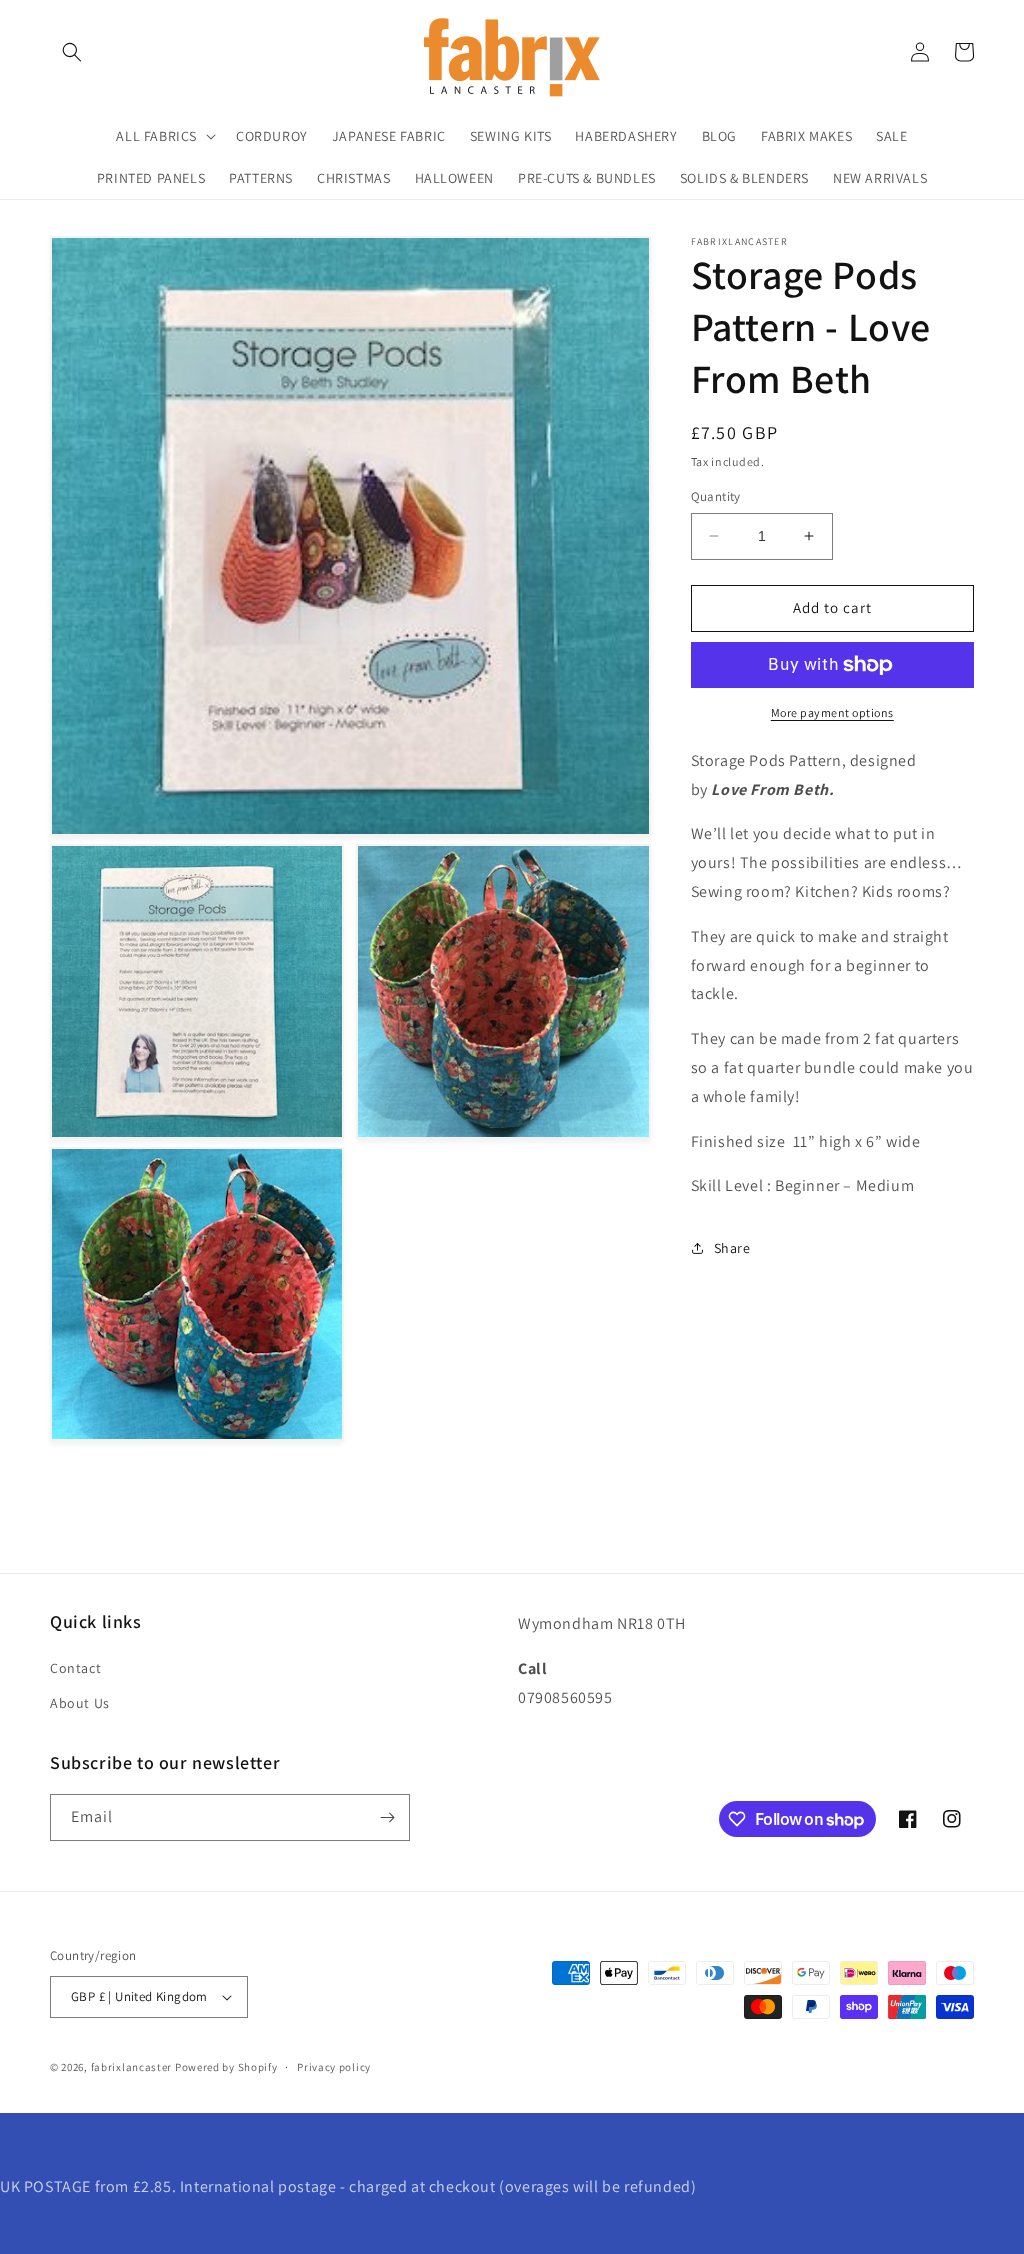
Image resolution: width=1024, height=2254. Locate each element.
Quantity (716, 496)
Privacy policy (334, 2067)
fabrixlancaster (132, 2067)
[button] (72, 52)
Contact (75, 1668)
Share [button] (732, 1248)
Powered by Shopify (226, 2067)
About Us (80, 1703)
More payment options (832, 712)
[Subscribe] (387, 1817)
